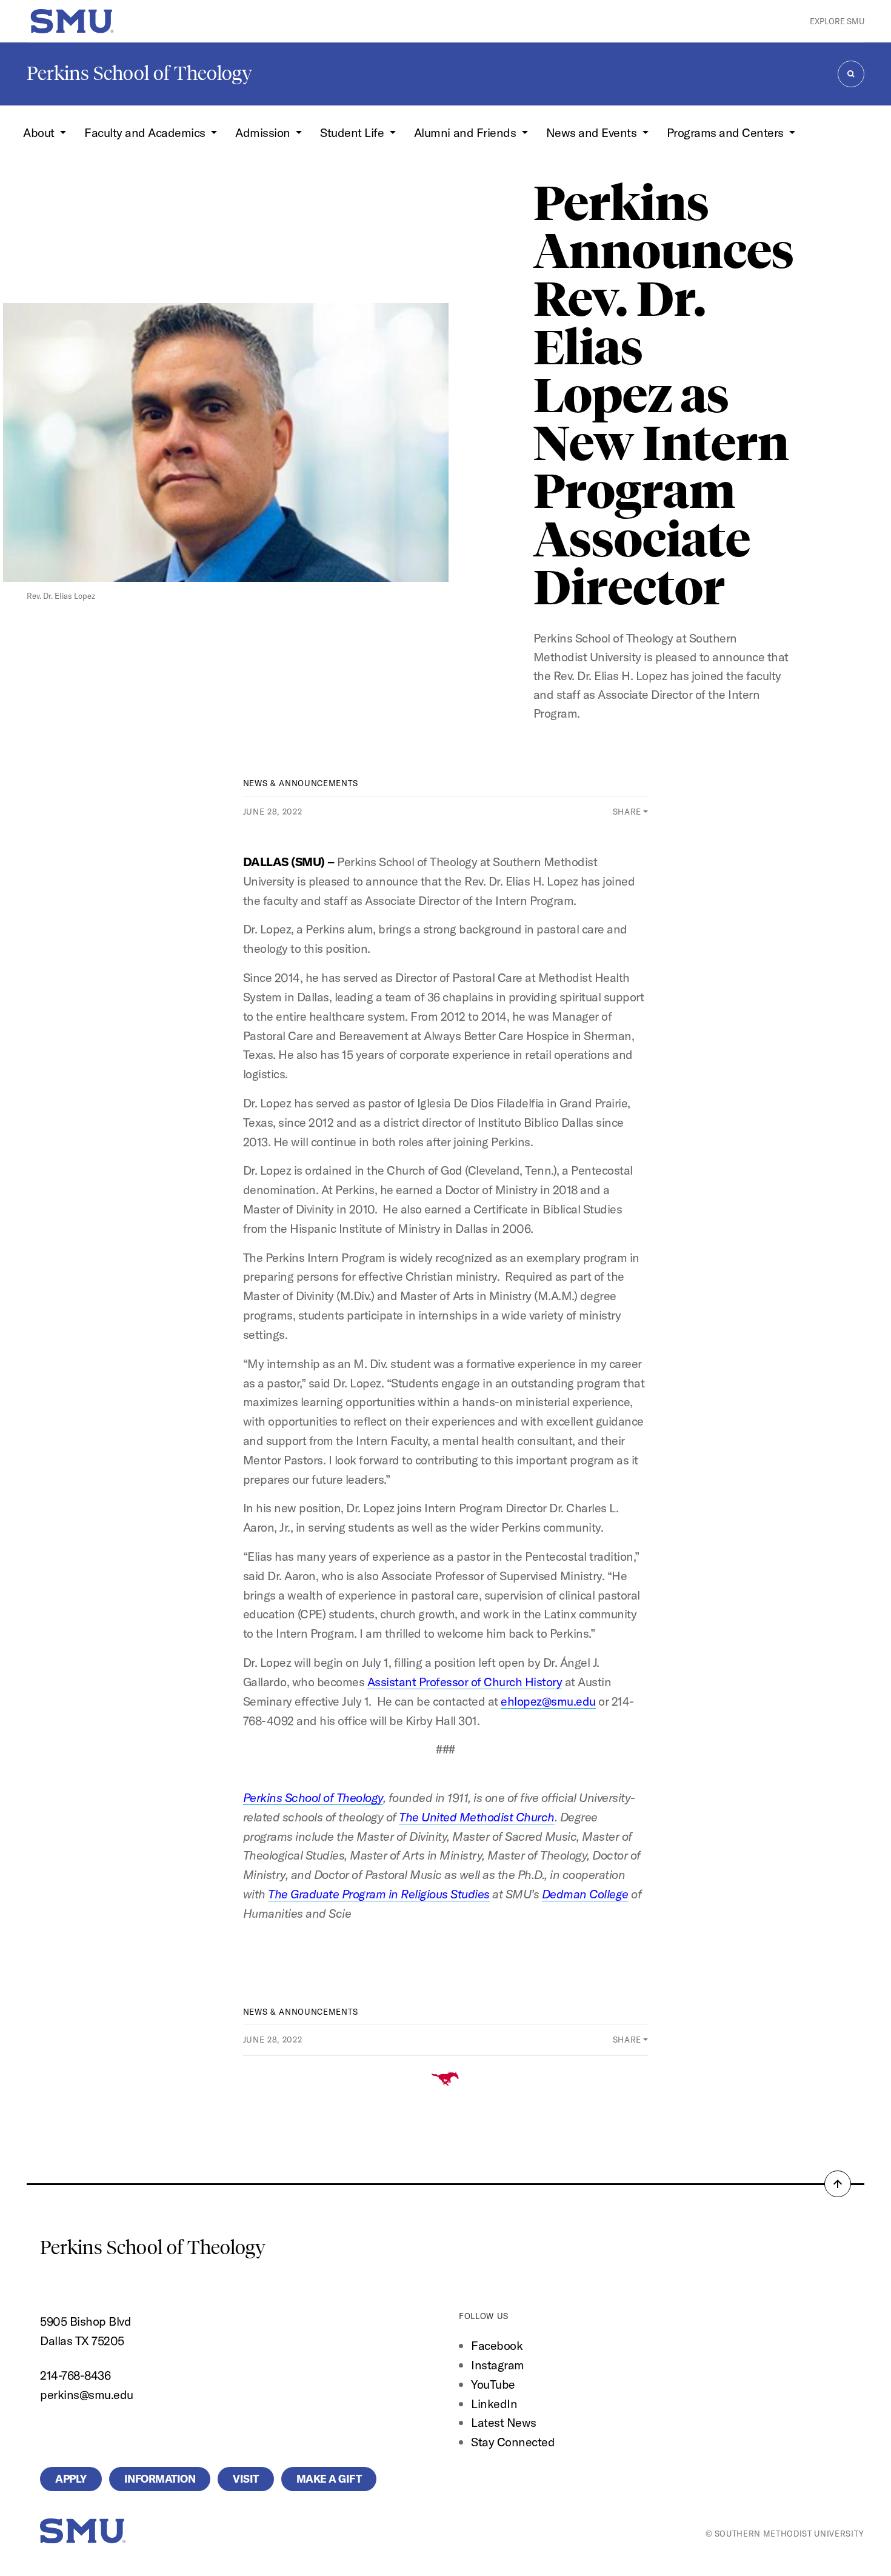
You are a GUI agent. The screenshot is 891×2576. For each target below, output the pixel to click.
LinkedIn (494, 2404)
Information (160, 2479)
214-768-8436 (75, 2375)
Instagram (498, 2365)
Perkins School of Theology (139, 73)
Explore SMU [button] (837, 21)
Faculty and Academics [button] (146, 132)
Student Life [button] (353, 132)
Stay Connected (513, 2442)
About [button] (40, 132)
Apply (71, 2479)
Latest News (504, 2422)
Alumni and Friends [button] (466, 132)
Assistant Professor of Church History (465, 1682)
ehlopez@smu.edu (548, 1701)
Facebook (497, 2345)
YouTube (493, 2384)
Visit (246, 2479)
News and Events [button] (593, 132)
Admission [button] (264, 132)
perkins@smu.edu (87, 2394)
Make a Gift (329, 2479)
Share (627, 812)
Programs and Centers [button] (727, 132)
